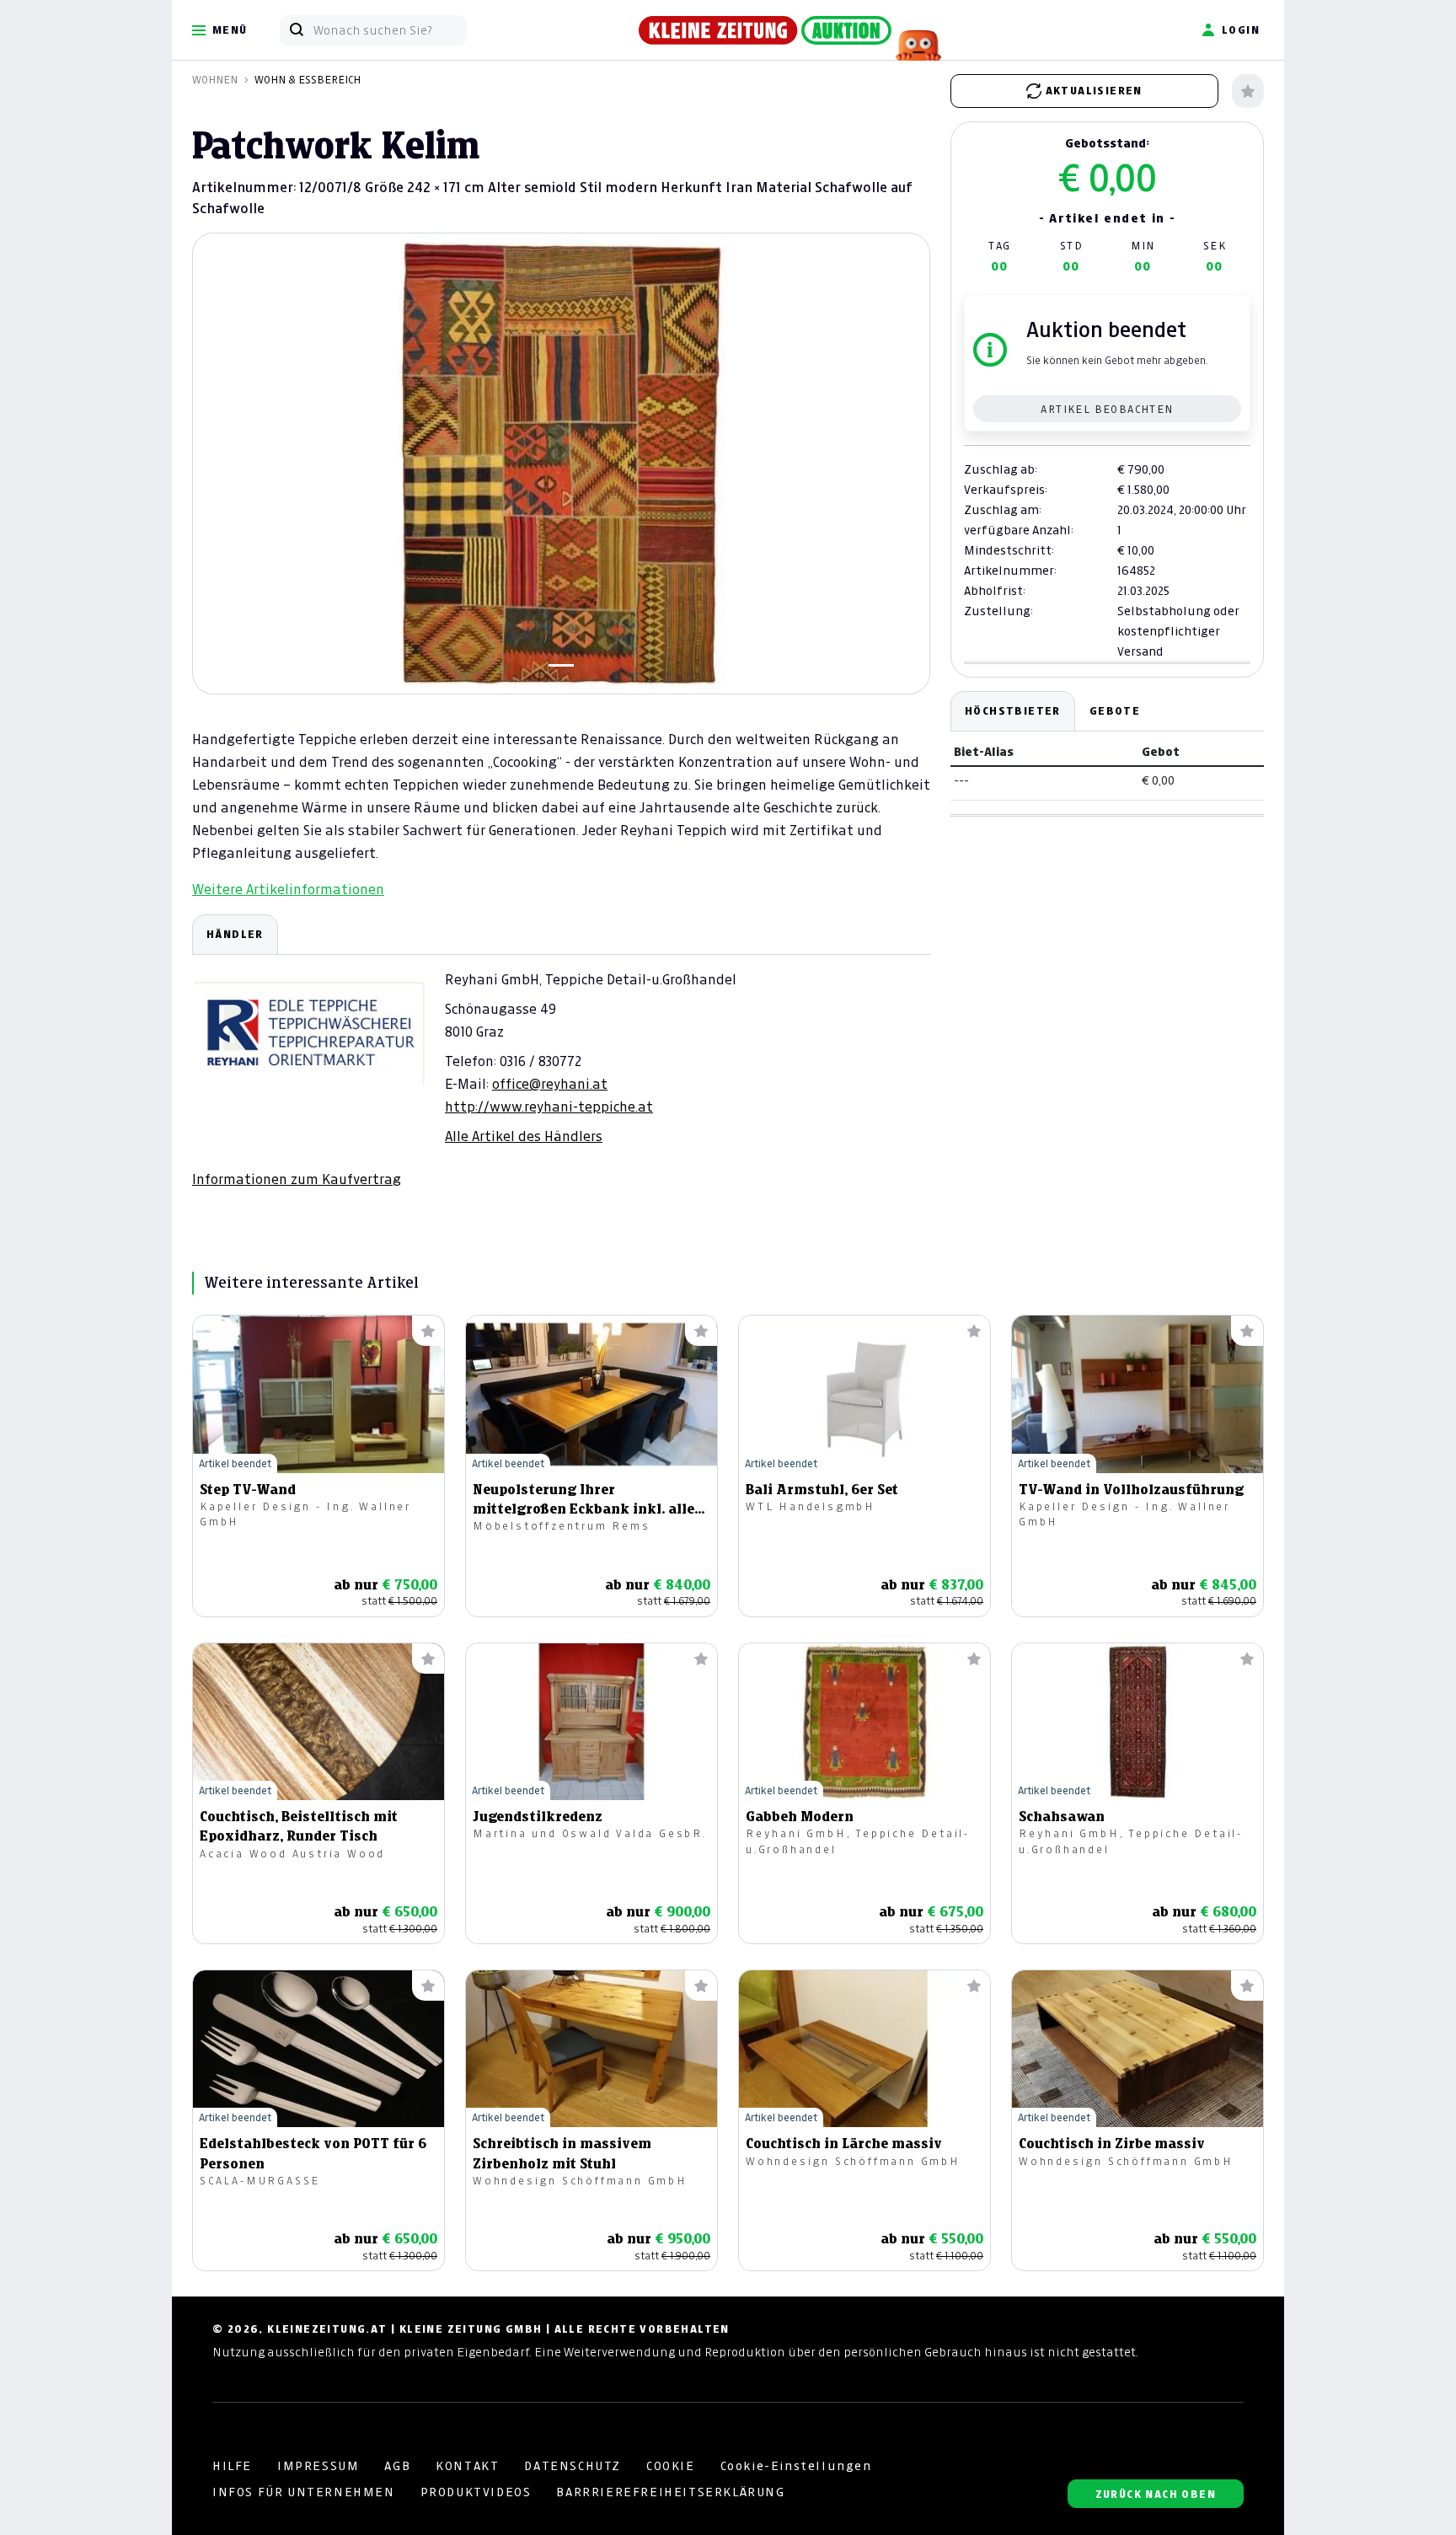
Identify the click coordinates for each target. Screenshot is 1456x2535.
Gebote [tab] (1115, 711)
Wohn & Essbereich (308, 80)
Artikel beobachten (1107, 409)
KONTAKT (467, 2466)
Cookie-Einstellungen (796, 2466)
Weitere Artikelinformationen (288, 889)
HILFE (232, 2466)
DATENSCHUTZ (573, 2466)
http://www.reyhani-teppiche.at (549, 1107)
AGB (397, 2466)
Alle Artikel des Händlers (524, 1136)
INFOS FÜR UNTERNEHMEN (304, 2492)
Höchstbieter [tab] (1013, 711)
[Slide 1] (561, 665)
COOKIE (671, 2466)
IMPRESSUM (318, 2466)
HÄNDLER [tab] (235, 934)
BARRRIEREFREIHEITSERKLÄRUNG (670, 2492)
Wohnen (215, 80)
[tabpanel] (561, 1051)
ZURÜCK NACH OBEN (1156, 2494)
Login (1241, 30)
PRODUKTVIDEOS (476, 2492)
